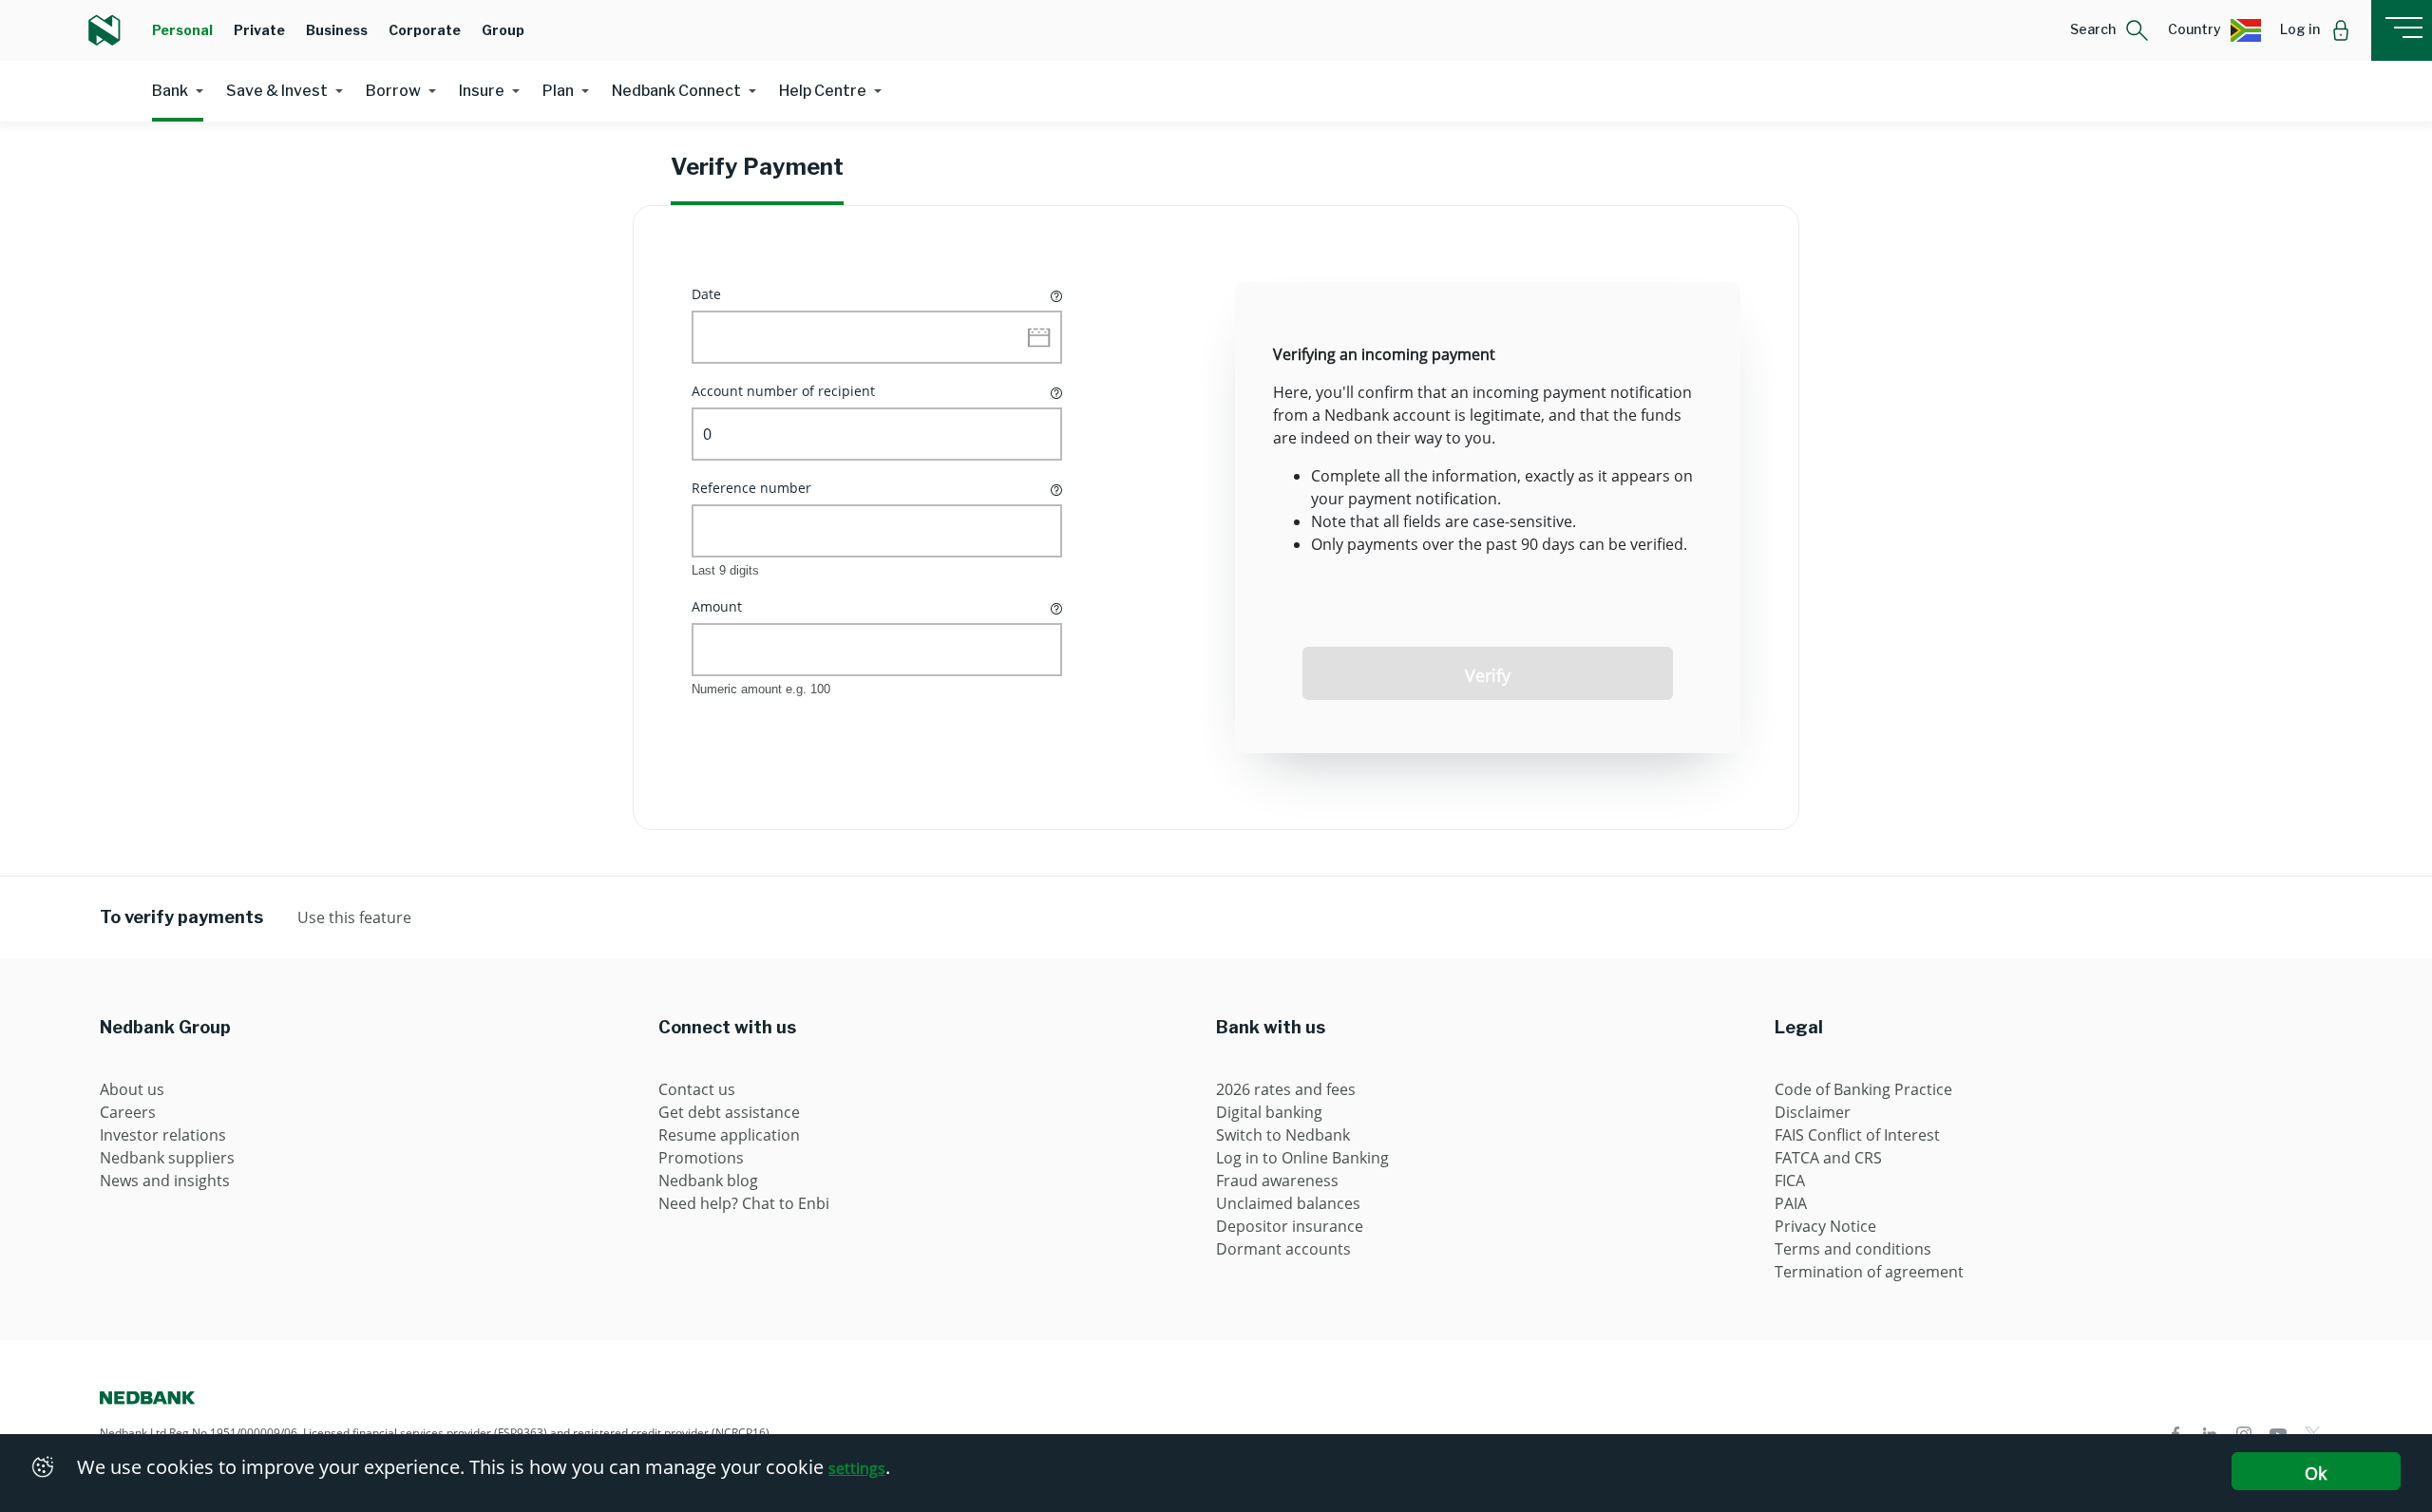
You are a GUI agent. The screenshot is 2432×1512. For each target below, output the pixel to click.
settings (857, 1468)
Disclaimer (1813, 1112)
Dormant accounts (1283, 1249)
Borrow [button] (393, 91)
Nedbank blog (708, 1181)
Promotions (701, 1158)
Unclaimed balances (1288, 1203)
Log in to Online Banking (1302, 1158)
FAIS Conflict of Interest (1857, 1135)
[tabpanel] (1216, 518)
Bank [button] (170, 91)
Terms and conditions (1853, 1249)
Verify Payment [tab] (757, 167)
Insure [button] (482, 91)
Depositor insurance (1290, 1226)
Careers (128, 1112)
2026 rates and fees (1286, 1089)
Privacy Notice (1825, 1226)
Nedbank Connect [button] (676, 91)
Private (259, 30)
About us (132, 1089)
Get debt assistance (729, 1112)
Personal (182, 30)
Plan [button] (558, 91)
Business (337, 30)
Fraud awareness (1277, 1181)
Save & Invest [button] (277, 91)
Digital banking (1269, 1112)
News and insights (165, 1181)
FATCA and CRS (1828, 1158)
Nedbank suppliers (167, 1158)
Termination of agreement (1869, 1272)
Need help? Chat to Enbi (744, 1203)
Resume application (729, 1135)
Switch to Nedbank (1283, 1135)
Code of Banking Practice (1863, 1089)
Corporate (425, 30)
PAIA (1791, 1203)
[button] (2109, 30)
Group (503, 30)
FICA (1790, 1181)
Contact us (697, 1089)
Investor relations (163, 1135)
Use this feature (354, 917)
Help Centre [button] (823, 91)
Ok (2316, 1473)
